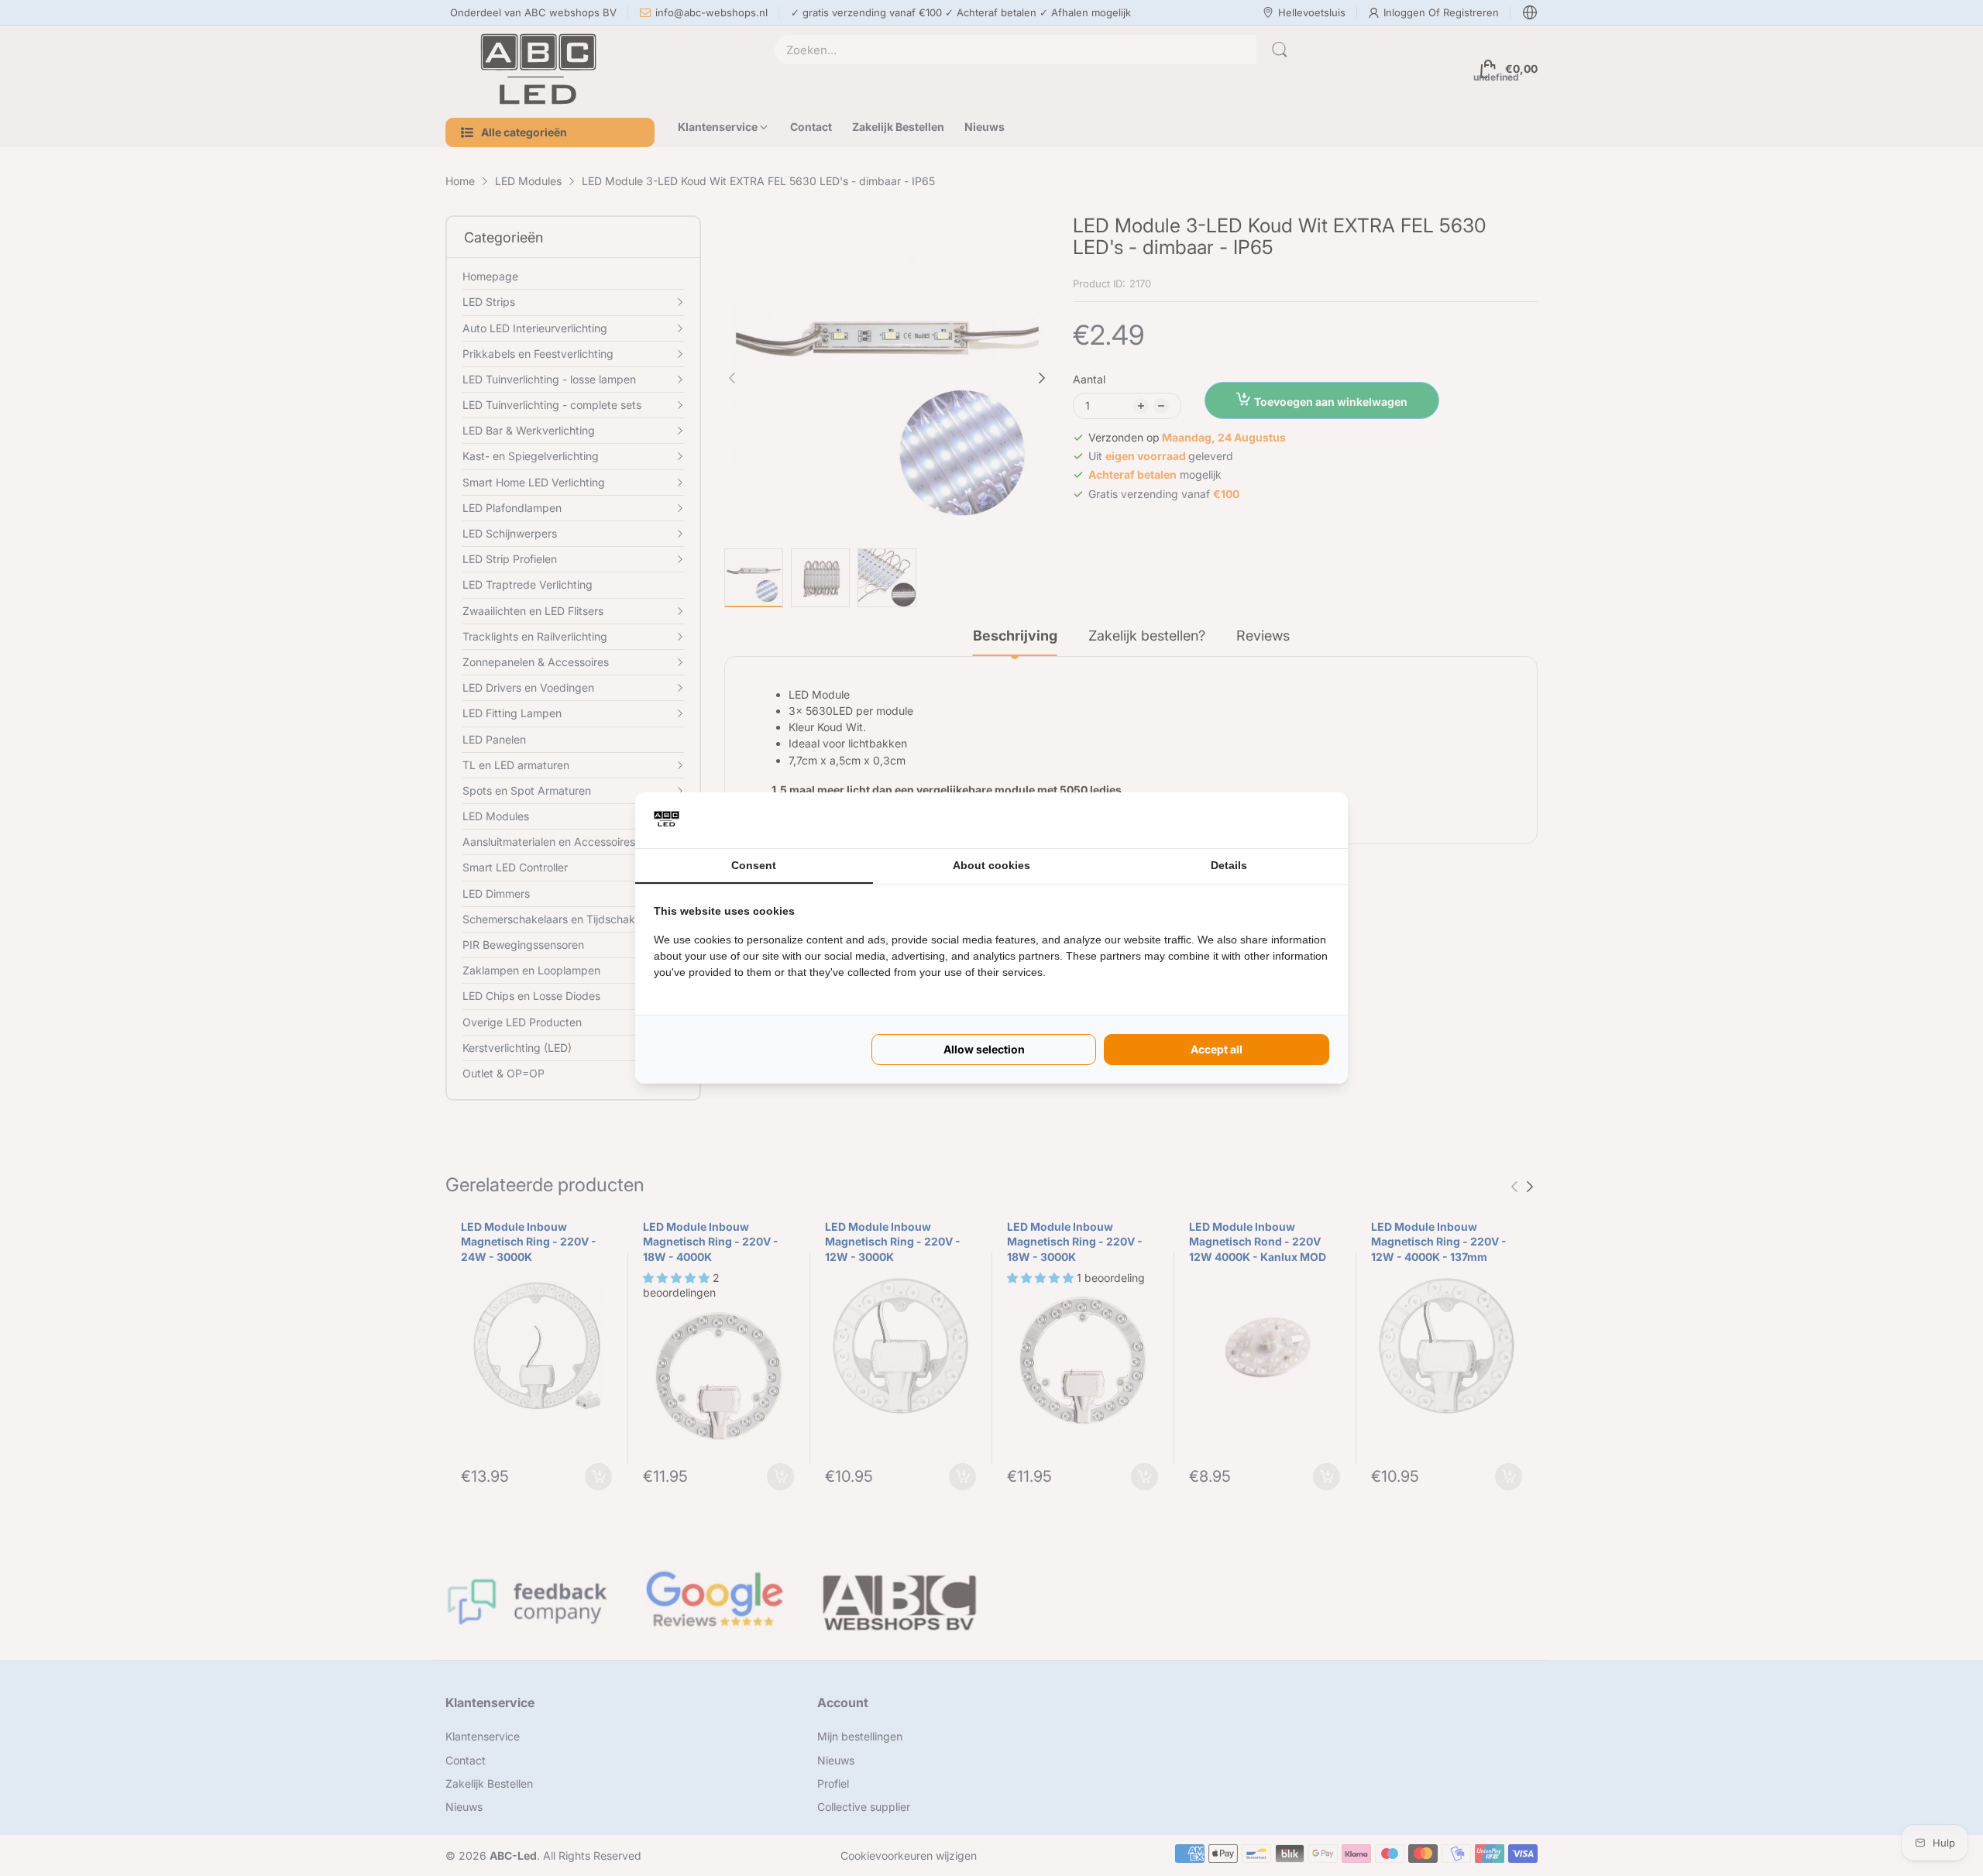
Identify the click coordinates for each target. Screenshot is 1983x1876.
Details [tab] (1229, 865)
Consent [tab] (754, 865)
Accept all (1217, 1049)
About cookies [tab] (991, 865)
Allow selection (984, 1049)
